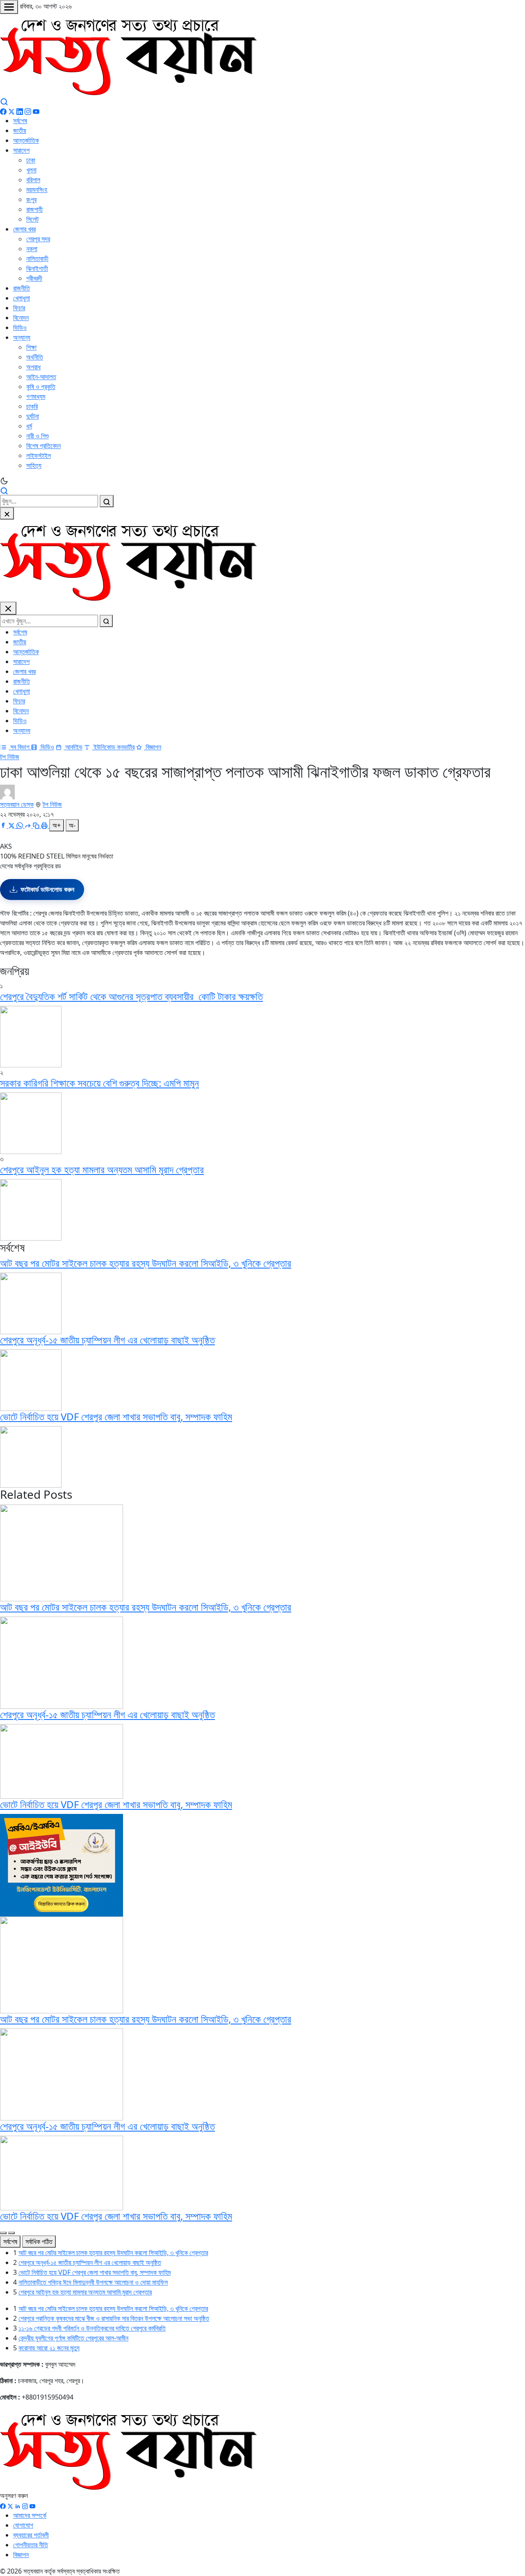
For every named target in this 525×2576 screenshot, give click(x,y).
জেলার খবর (24, 229)
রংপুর (31, 199)
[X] (10, 2505)
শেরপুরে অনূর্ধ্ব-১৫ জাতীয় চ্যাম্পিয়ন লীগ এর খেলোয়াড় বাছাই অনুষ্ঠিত (107, 1340)
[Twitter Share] (12, 825)
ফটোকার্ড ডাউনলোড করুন (47, 889)
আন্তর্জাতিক (26, 140)
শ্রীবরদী (34, 278)
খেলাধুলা (22, 298)
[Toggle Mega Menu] (9, 7)
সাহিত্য (34, 465)
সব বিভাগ (20, 747)
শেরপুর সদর (38, 239)
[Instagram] (28, 111)
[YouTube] (36, 111)
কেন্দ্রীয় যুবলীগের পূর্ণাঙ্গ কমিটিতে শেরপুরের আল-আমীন (73, 2338)
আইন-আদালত (41, 377)
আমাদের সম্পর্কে (30, 2515)
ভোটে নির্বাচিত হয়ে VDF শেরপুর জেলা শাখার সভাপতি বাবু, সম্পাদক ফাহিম (116, 1416)
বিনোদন (21, 318)
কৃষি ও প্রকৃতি (41, 387)
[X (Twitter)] (11, 111)
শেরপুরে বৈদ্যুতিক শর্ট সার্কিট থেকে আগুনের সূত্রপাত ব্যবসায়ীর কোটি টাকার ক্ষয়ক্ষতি (131, 996)
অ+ (57, 825)
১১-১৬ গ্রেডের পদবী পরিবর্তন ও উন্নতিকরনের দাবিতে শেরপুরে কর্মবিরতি (92, 2328)
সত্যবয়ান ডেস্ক (17, 804)
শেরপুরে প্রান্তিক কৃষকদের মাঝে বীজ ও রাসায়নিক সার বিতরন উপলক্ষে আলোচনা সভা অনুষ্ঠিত (114, 2318)
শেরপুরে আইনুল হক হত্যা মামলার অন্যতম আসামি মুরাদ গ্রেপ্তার (102, 1169)
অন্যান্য (22, 337)
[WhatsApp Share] (21, 825)
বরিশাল (33, 180)
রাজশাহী (34, 209)
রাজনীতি (22, 288)
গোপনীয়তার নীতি (31, 2545)
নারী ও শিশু (38, 436)
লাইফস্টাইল (39, 456)
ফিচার (19, 308)
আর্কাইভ (73, 747)
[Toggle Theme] (262, 481)
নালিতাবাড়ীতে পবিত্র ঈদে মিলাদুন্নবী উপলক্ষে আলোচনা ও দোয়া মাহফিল (93, 2282)
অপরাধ (33, 367)
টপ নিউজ (10, 757)
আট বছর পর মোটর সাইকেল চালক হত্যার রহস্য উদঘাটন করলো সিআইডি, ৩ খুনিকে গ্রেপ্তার (146, 1263)
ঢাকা (31, 160)
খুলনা (31, 170)
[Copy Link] (37, 825)
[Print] (45, 825)
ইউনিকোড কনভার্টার (113, 747)
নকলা (32, 249)
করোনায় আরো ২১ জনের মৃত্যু (49, 2348)
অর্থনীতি (35, 357)
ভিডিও (20, 327)
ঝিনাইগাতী (37, 268)
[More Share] (29, 825)
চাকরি (32, 406)
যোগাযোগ (23, 2525)
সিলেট (32, 219)
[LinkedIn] (20, 111)
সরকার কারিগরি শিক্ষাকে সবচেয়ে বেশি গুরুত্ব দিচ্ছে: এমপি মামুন (99, 1083)
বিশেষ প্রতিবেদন (43, 446)
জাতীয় (20, 131)
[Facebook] (3, 111)
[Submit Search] (107, 501)
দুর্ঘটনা (33, 416)
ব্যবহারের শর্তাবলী (31, 2535)
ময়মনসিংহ (37, 190)
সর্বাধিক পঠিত (39, 2242)
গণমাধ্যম (36, 396)
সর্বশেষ (20, 121)
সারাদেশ (21, 150)
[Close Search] (7, 513)
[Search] (4, 101)
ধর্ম (29, 426)
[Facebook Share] (4, 825)
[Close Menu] (8, 608)
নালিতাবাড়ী (37, 259)
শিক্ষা (31, 347)
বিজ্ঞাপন (153, 747)
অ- (72, 825)
